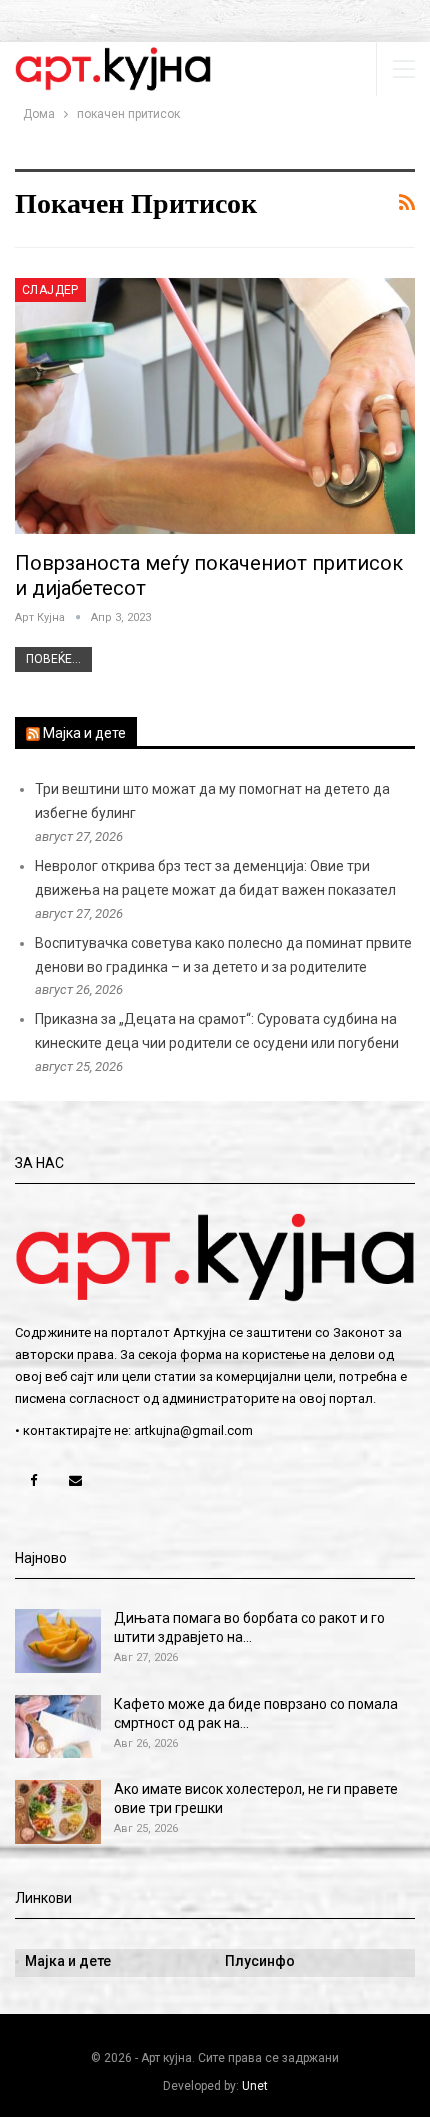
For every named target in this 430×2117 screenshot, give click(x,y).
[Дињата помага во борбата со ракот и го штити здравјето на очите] (58, 1641)
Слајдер (50, 290)
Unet (255, 2086)
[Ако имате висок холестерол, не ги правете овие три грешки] (58, 1812)
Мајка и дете (84, 733)
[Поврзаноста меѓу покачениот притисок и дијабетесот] (215, 406)
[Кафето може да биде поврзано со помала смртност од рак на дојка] (58, 1727)
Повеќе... (53, 659)
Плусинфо (260, 1961)
